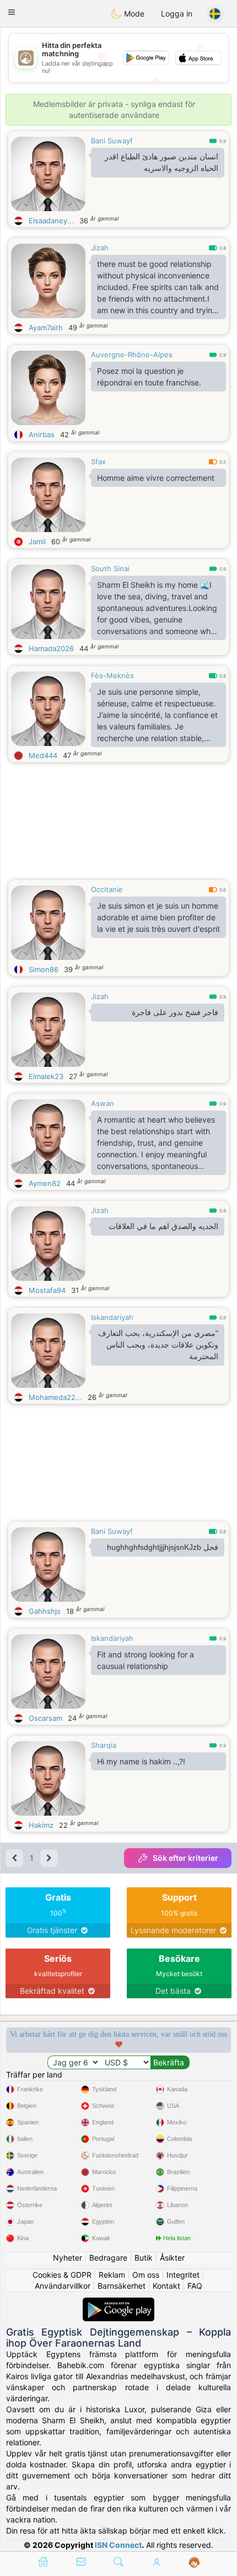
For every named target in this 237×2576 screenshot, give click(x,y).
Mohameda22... (55, 1397)
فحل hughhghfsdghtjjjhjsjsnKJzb (163, 1547)
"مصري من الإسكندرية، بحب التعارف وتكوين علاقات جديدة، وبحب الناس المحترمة (158, 1345)
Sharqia (104, 1745)
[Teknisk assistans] (194, 2563)
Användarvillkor (63, 2286)
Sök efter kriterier (185, 1858)
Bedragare (108, 2258)
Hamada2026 (51, 648)
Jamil (37, 541)
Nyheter (68, 2258)
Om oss (146, 2275)
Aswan (103, 1103)
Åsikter (172, 2258)
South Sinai (110, 568)
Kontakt (166, 2286)
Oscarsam (45, 1718)
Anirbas (42, 434)
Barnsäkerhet (122, 2286)
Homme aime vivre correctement (156, 478)
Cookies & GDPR (62, 2275)
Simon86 (44, 969)
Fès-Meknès (112, 675)
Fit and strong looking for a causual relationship (146, 1660)
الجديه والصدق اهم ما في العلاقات (163, 1226)
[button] (12, 12)
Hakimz (41, 1825)
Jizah (100, 248)
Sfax (98, 461)
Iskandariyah (112, 1317)
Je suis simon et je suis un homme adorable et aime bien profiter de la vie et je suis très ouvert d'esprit (158, 917)
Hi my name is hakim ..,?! (141, 1761)
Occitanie (107, 889)
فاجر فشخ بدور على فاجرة (175, 1012)
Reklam (112, 2275)
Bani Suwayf (112, 141)
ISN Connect (118, 2545)
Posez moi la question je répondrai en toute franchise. (149, 377)
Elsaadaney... (51, 221)
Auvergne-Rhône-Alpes (132, 355)
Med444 (43, 755)
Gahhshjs (45, 1611)
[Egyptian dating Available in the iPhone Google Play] (118, 2303)
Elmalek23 (46, 1076)
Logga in (177, 14)
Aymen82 (45, 1183)
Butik (144, 2258)
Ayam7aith (46, 328)
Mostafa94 (47, 1290)
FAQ (195, 2286)
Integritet (183, 2275)
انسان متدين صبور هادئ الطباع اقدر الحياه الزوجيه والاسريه (161, 162)
